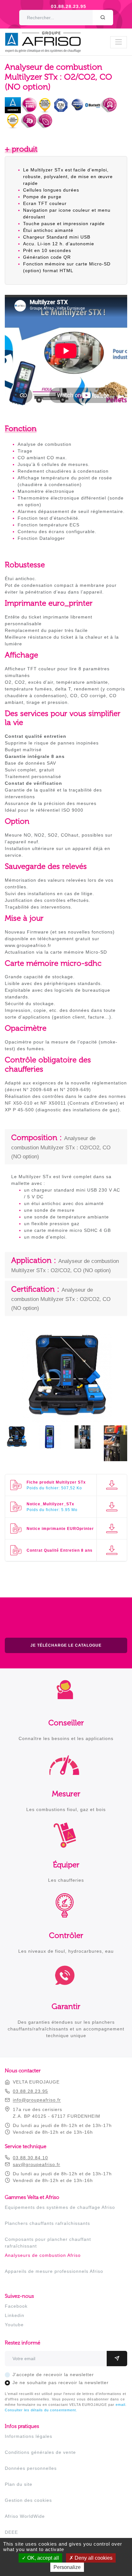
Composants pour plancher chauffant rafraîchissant (48, 2243)
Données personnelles (31, 2468)
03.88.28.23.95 (69, 6)
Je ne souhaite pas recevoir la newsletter (61, 2383)
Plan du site (19, 2484)
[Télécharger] (112, 1485)
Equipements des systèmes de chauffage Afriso (60, 2207)
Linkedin (15, 2315)
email (120, 2405)
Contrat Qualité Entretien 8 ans (60, 1550)
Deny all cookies (93, 2558)
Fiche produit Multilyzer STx (56, 1482)
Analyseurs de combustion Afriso (43, 2255)
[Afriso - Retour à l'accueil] (47, 35)
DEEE (11, 2532)
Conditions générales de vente (40, 2452)
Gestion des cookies (28, 2500)
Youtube (14, 2325)
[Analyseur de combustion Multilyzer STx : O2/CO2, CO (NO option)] (66, 1419)
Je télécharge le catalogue (66, 1645)
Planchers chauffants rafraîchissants (47, 2223)
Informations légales (29, 2436)
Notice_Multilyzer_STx (50, 1504)
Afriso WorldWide (25, 2516)
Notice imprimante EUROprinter (60, 1529)
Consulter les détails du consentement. (41, 2410)
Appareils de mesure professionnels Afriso (54, 2271)
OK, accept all (42, 2558)
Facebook (16, 2306)
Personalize (67, 2567)
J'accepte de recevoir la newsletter (53, 2375)
